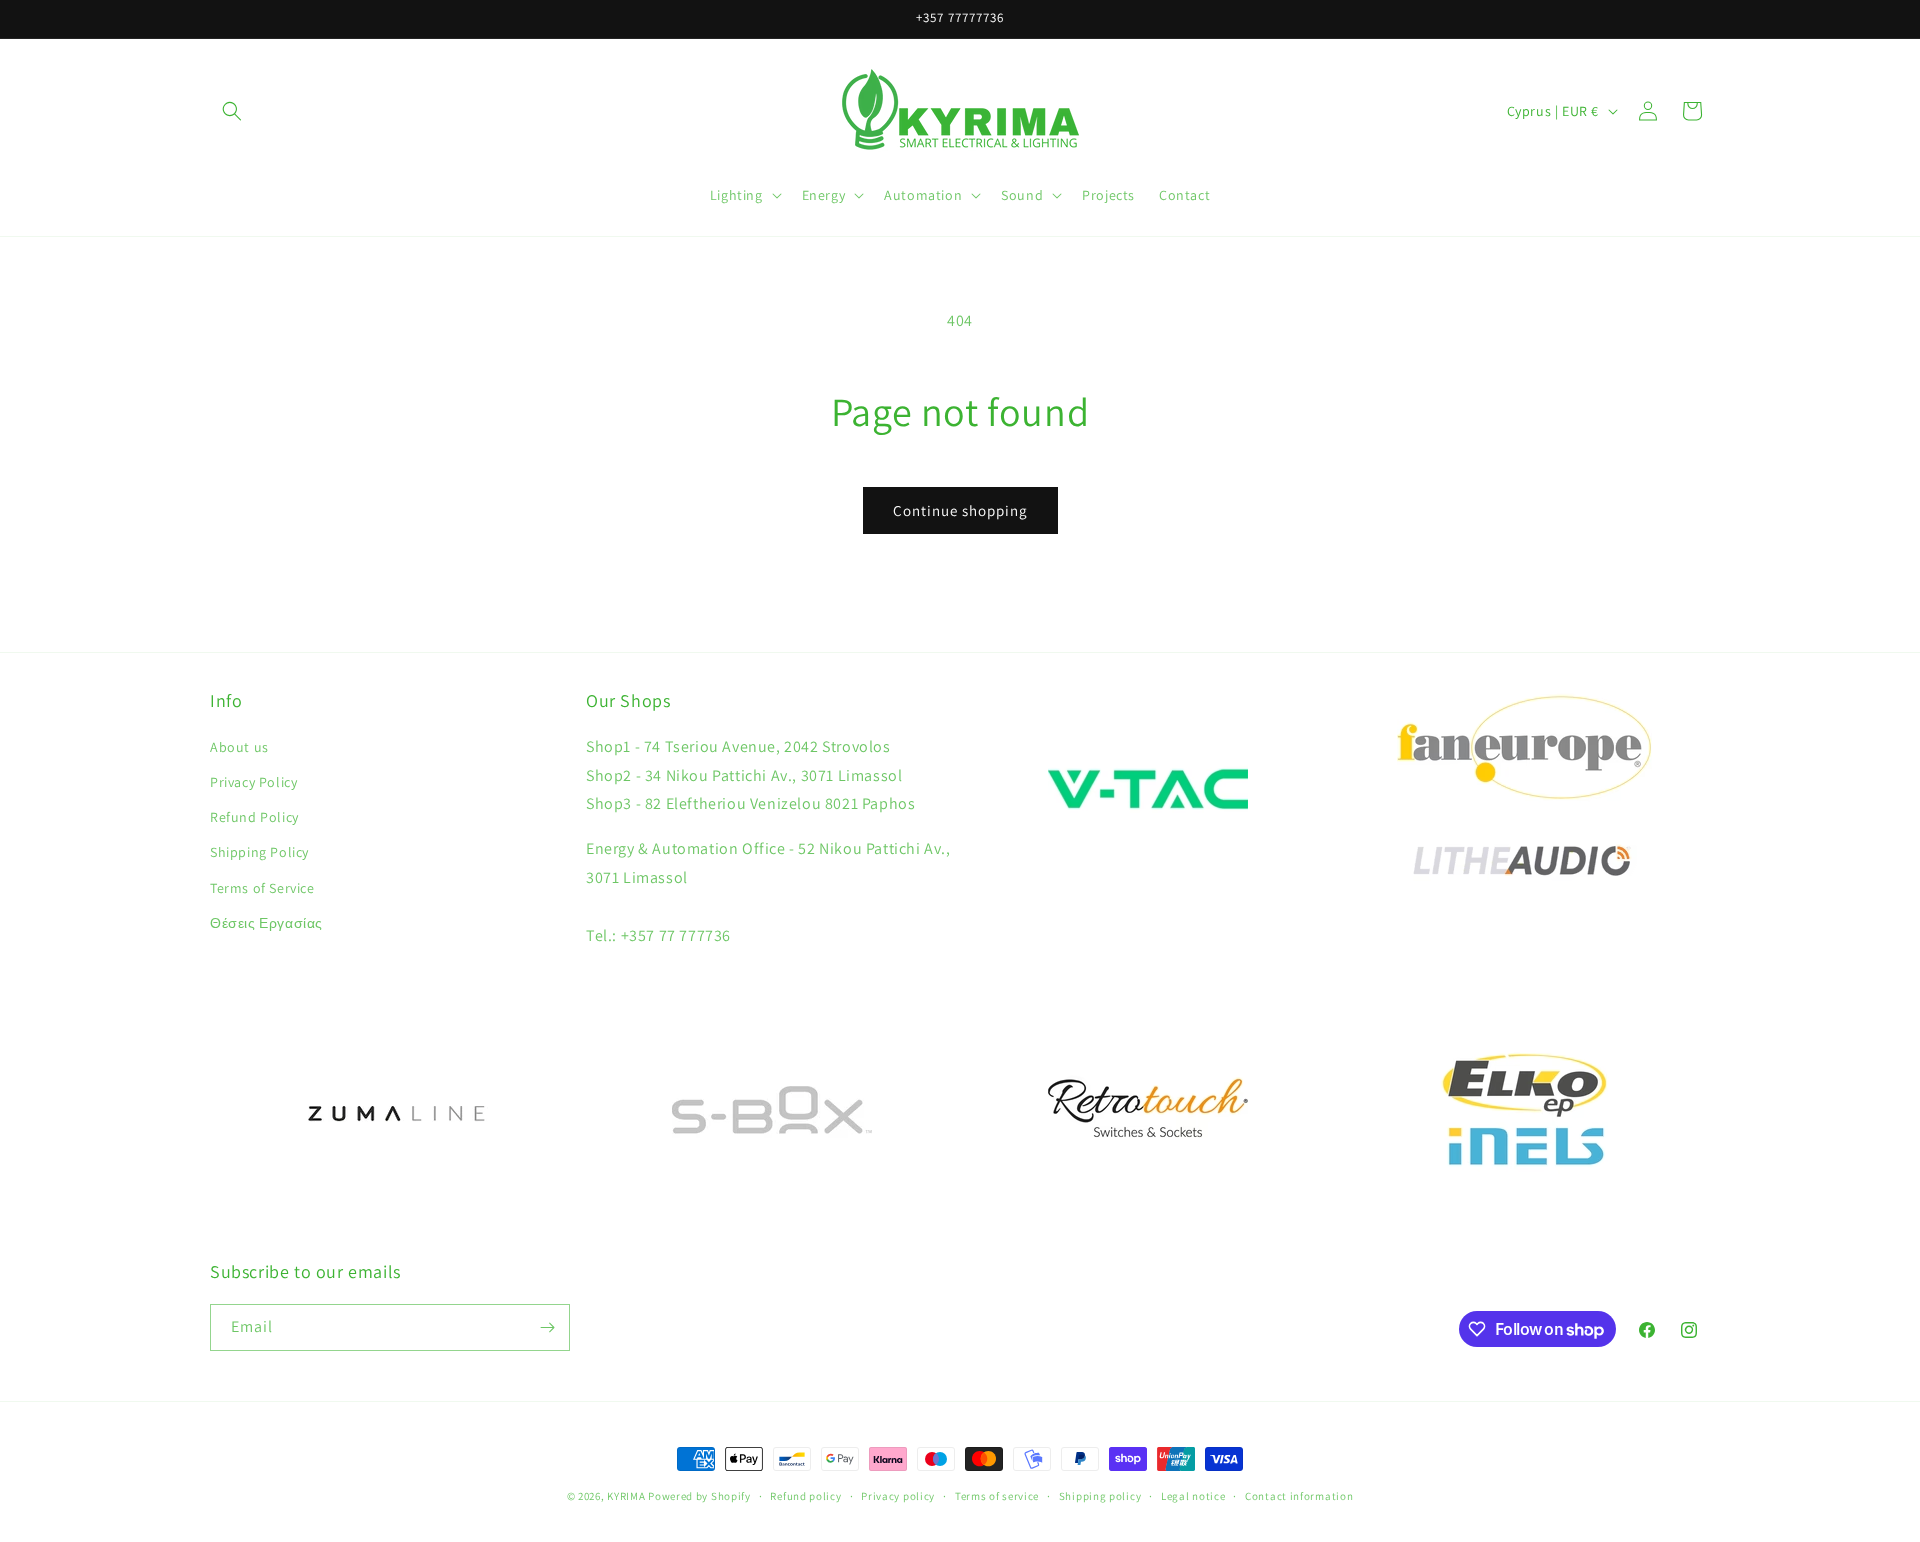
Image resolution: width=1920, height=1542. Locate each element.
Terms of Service (262, 888)
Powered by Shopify (699, 1496)
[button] (232, 111)
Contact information (1299, 1496)
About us (239, 747)
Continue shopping (960, 510)
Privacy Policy (253, 782)
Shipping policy (1100, 1496)
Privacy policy (898, 1496)
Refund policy (805, 1496)
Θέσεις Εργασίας (266, 923)
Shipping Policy (259, 852)
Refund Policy (254, 817)
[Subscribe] (547, 1327)
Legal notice (1193, 1496)
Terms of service (997, 1496)
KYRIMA (626, 1496)
